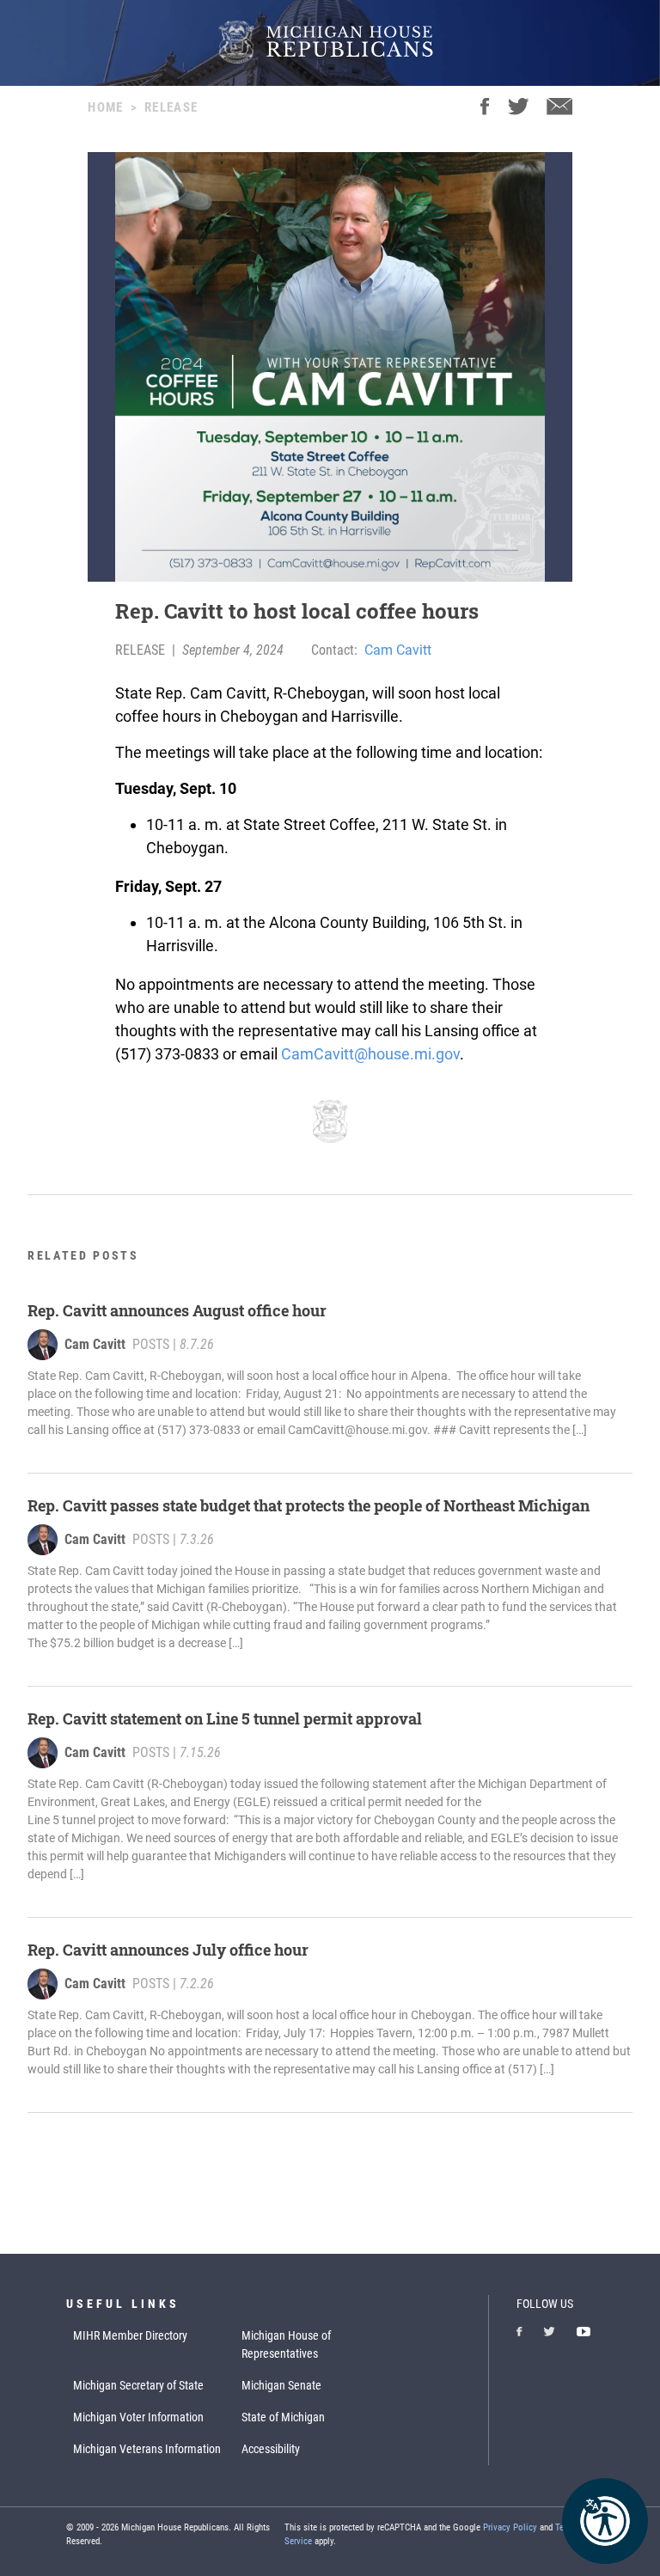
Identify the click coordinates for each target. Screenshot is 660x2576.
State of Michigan (283, 2417)
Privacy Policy (510, 2527)
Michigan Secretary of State (138, 2385)
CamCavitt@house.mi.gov (370, 1054)
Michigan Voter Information (138, 2417)
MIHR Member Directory (130, 2335)
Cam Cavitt (398, 650)
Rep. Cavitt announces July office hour (170, 1950)
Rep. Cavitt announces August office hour (177, 1310)
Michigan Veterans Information (147, 2449)
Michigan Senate (281, 2385)
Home (105, 107)
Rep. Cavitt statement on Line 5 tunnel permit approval (225, 1718)
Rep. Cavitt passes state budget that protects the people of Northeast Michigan (310, 1505)
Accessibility (271, 2449)
